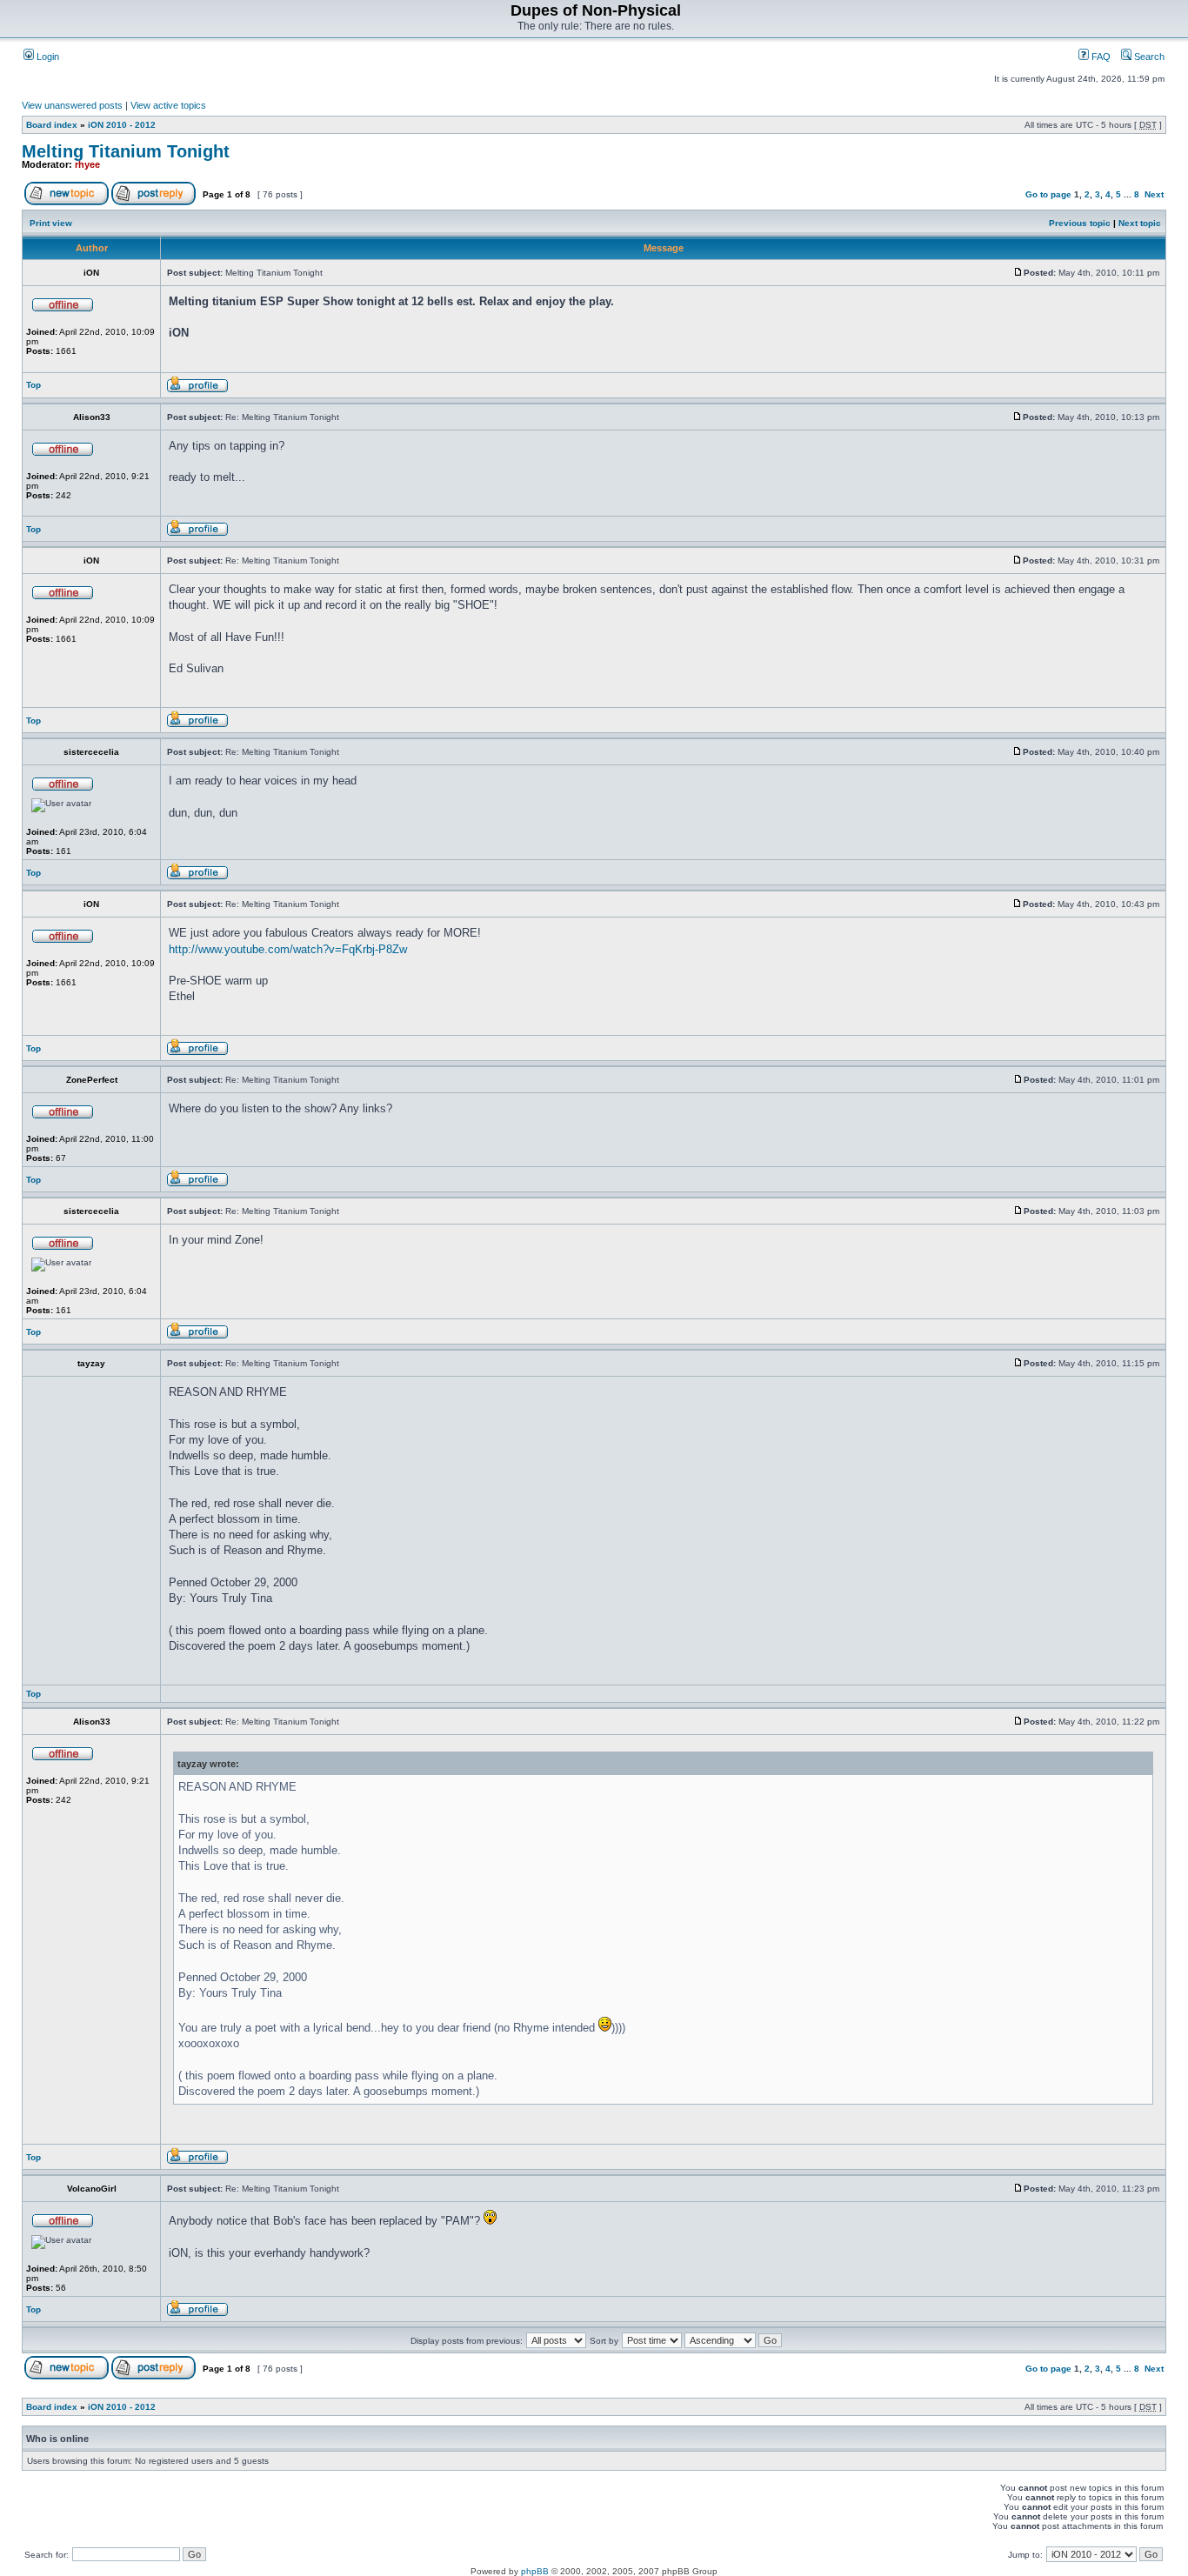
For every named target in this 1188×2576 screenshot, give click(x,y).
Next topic (1140, 223)
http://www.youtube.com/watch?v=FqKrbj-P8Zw (288, 949)
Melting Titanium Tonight (126, 151)
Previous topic (1080, 223)
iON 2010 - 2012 (122, 125)
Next (1154, 194)
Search (1148, 57)
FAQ (1100, 57)
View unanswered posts (72, 105)
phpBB (535, 2571)
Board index (52, 125)
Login (47, 57)
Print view (51, 223)
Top (33, 385)
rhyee (87, 164)
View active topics (168, 105)
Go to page (1048, 194)
